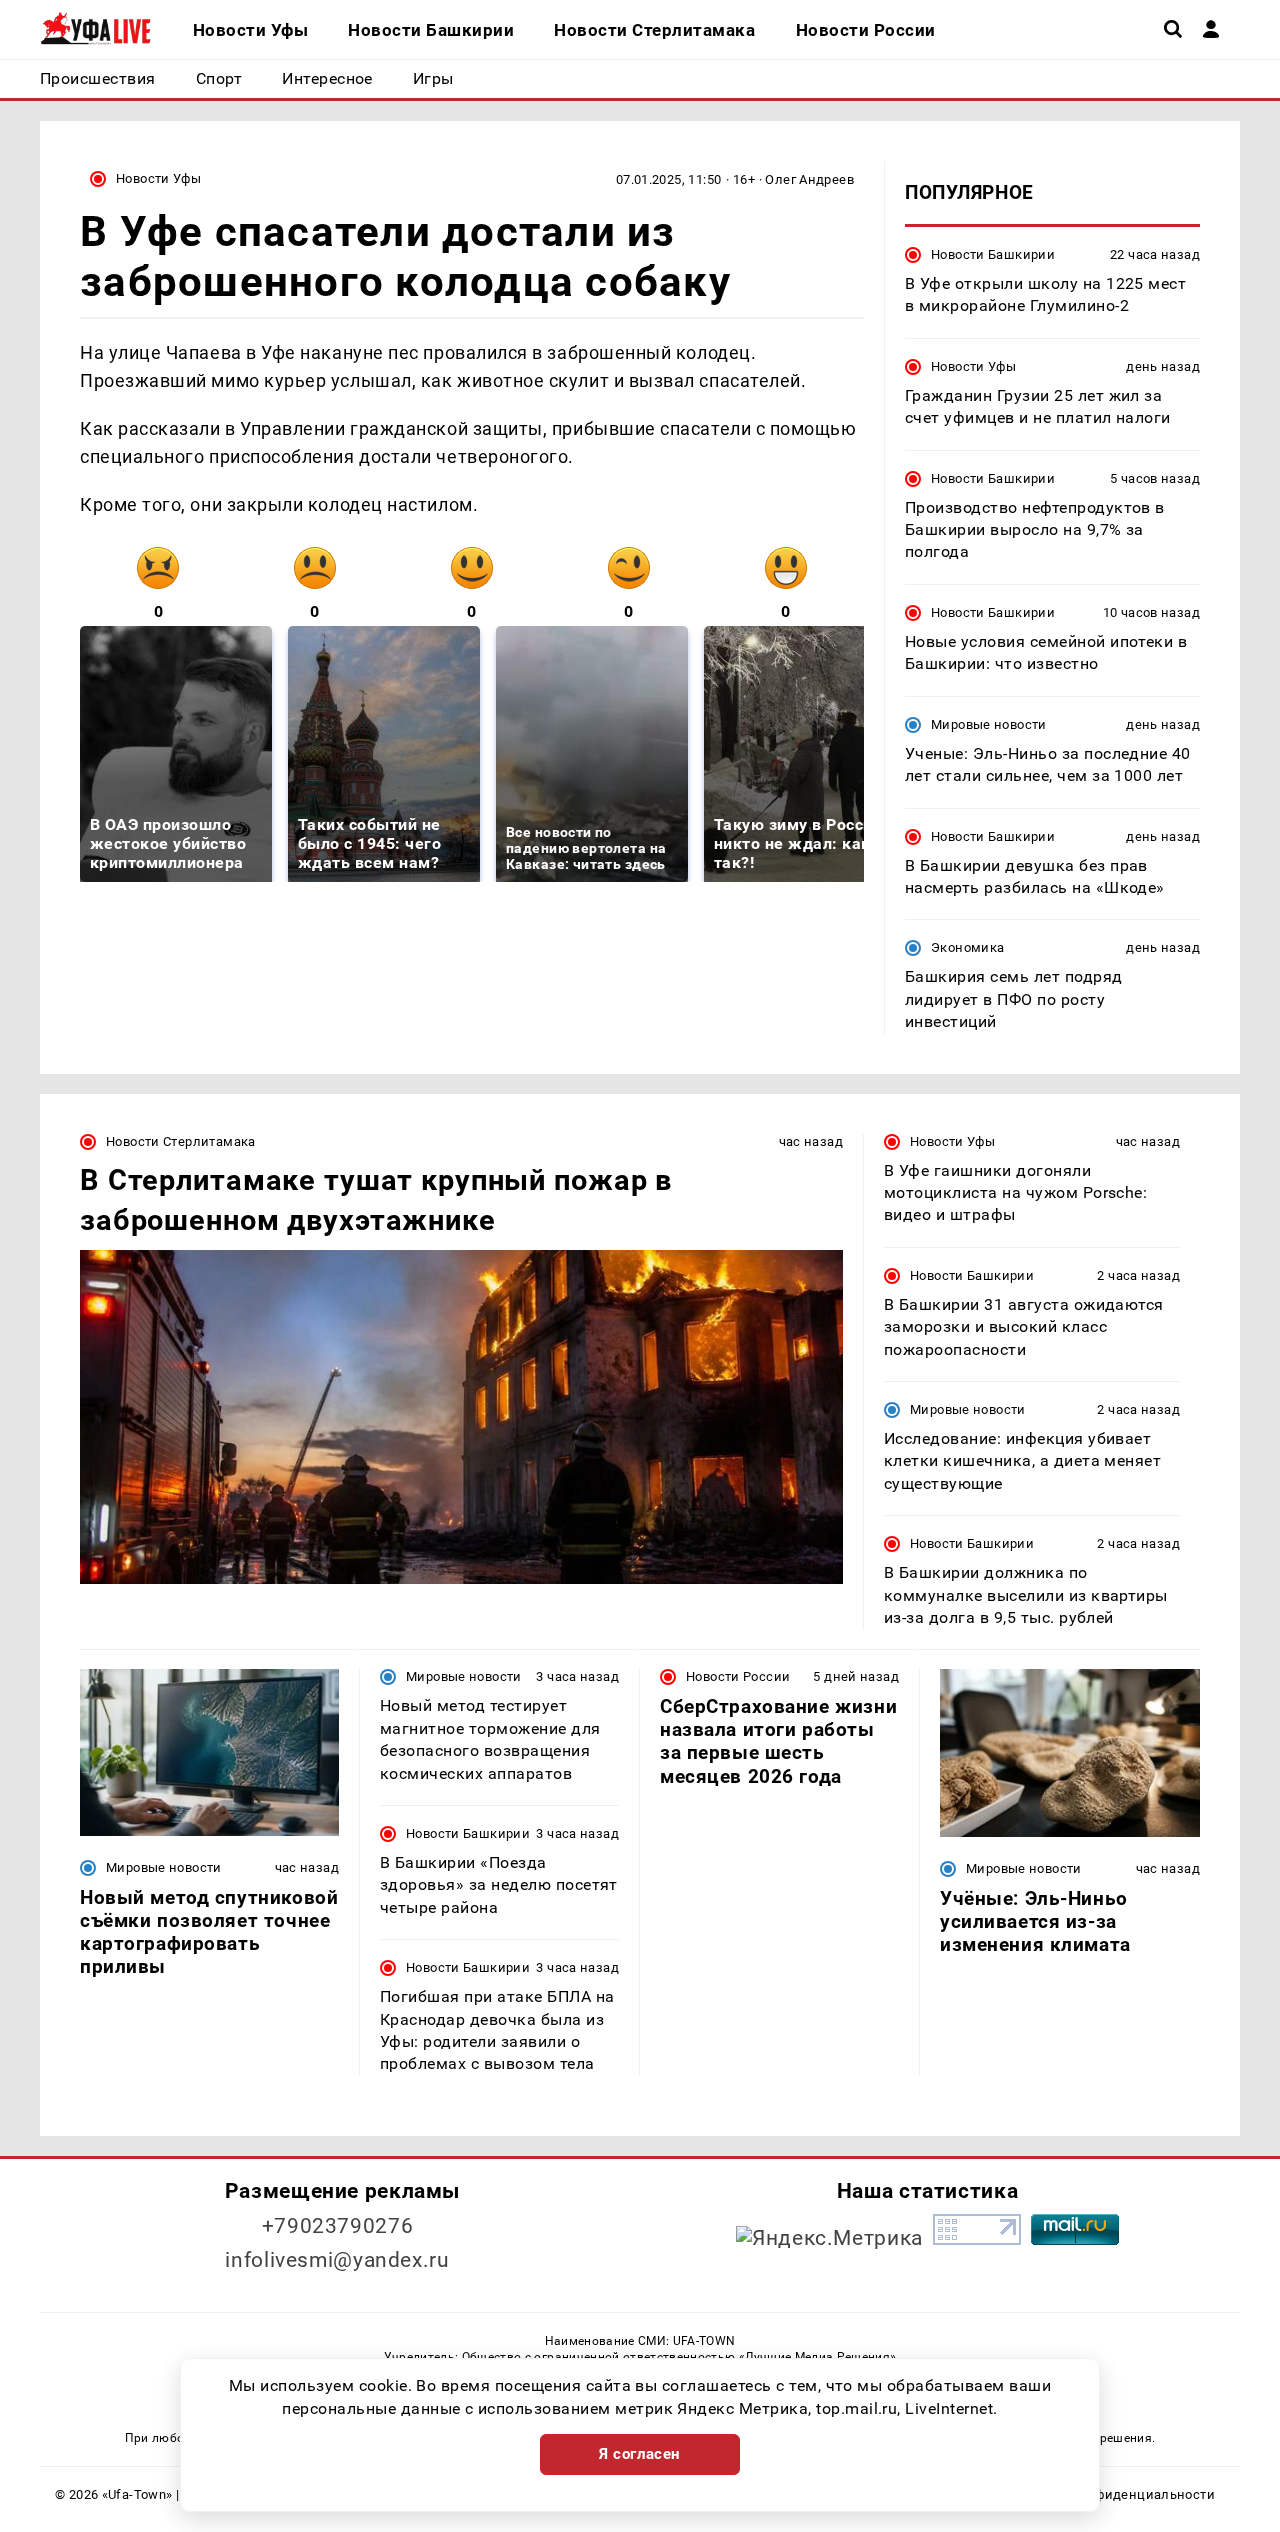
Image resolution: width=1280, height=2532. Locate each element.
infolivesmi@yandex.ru (337, 2260)
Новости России (738, 1676)
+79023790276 (338, 2226)
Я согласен (640, 2454)
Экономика (967, 947)
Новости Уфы (158, 178)
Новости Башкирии (993, 254)
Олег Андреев (809, 179)
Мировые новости (989, 724)
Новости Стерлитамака (181, 1141)
